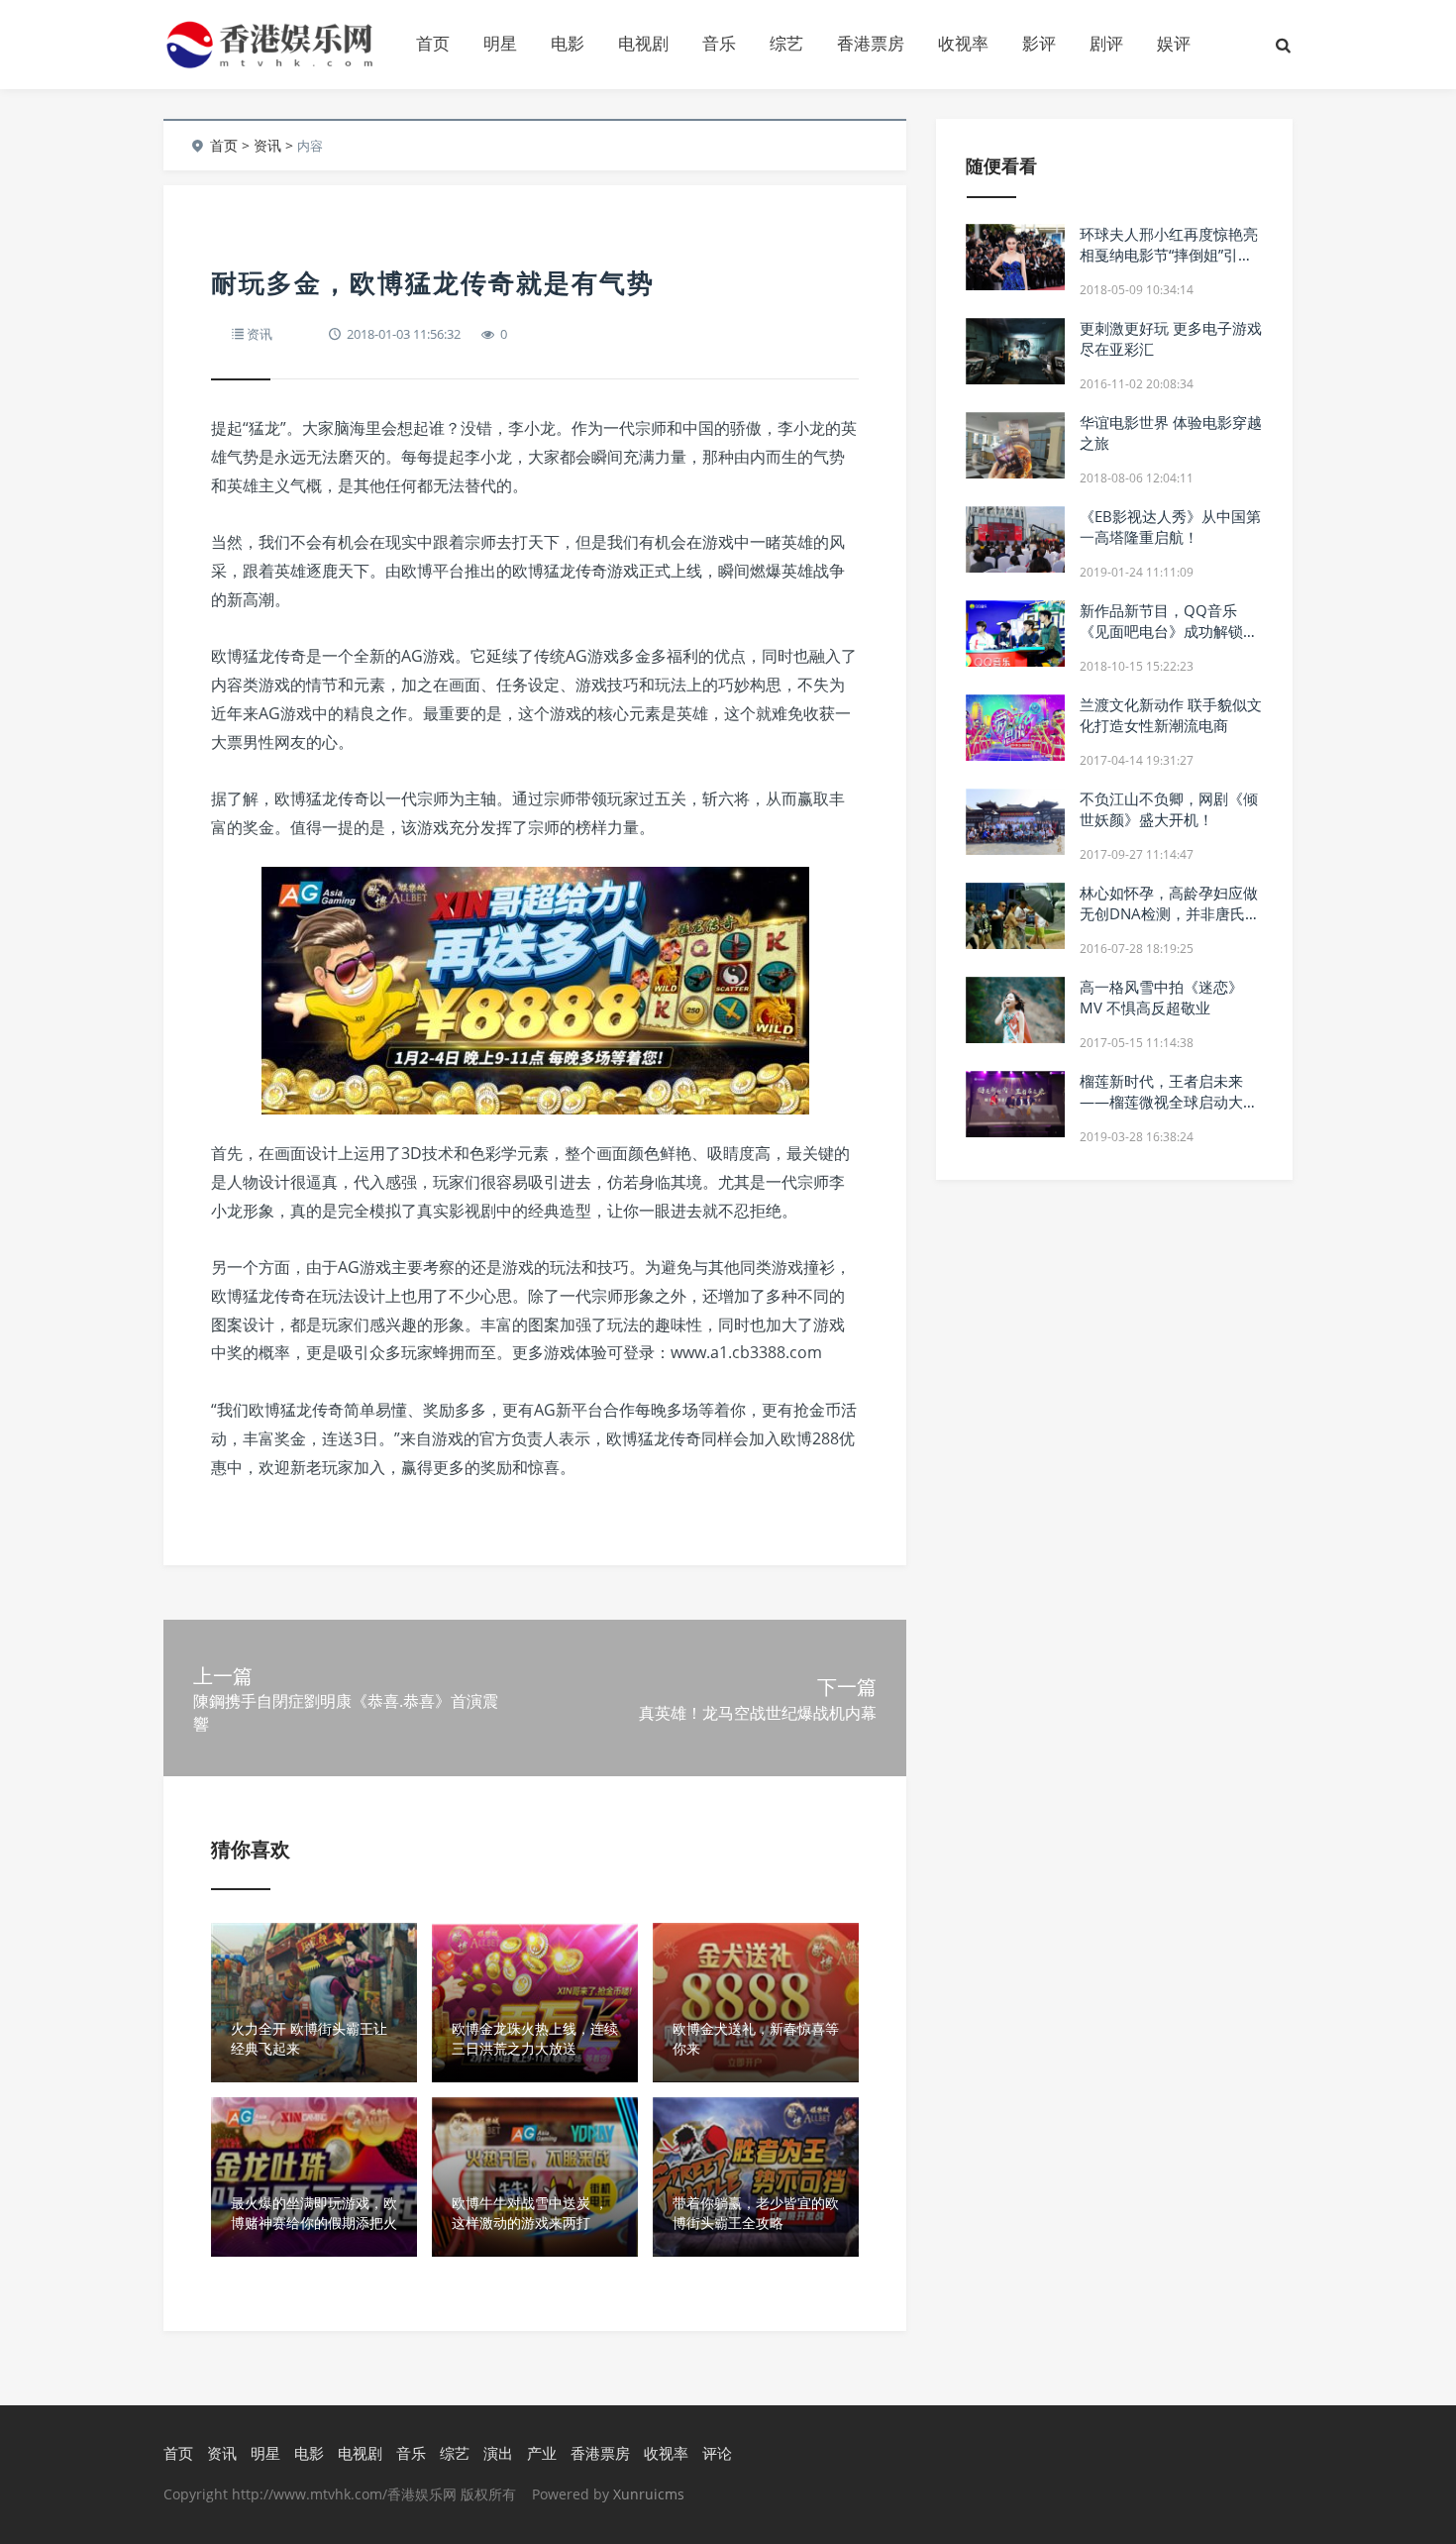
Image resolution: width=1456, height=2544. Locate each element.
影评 (1039, 43)
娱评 (1174, 43)
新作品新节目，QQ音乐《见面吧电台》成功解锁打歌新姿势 (1169, 631)
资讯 (267, 145)
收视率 (963, 43)
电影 (568, 43)
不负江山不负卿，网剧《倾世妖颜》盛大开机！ (1169, 809)
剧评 (1106, 43)
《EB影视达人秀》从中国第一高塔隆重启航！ (1170, 527)
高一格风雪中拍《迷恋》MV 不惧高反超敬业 (1161, 997)
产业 (542, 2453)
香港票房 (871, 43)
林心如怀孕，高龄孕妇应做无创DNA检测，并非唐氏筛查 (1170, 913)
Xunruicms (649, 2494)
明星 (500, 43)
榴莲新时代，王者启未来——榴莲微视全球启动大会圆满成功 (1169, 1102)
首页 (433, 43)
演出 (498, 2453)
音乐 (719, 43)
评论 (717, 2453)
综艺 (786, 43)
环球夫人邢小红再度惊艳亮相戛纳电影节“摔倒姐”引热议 (1169, 255)
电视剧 (643, 43)
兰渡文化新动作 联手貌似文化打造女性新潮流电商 (1171, 715)
